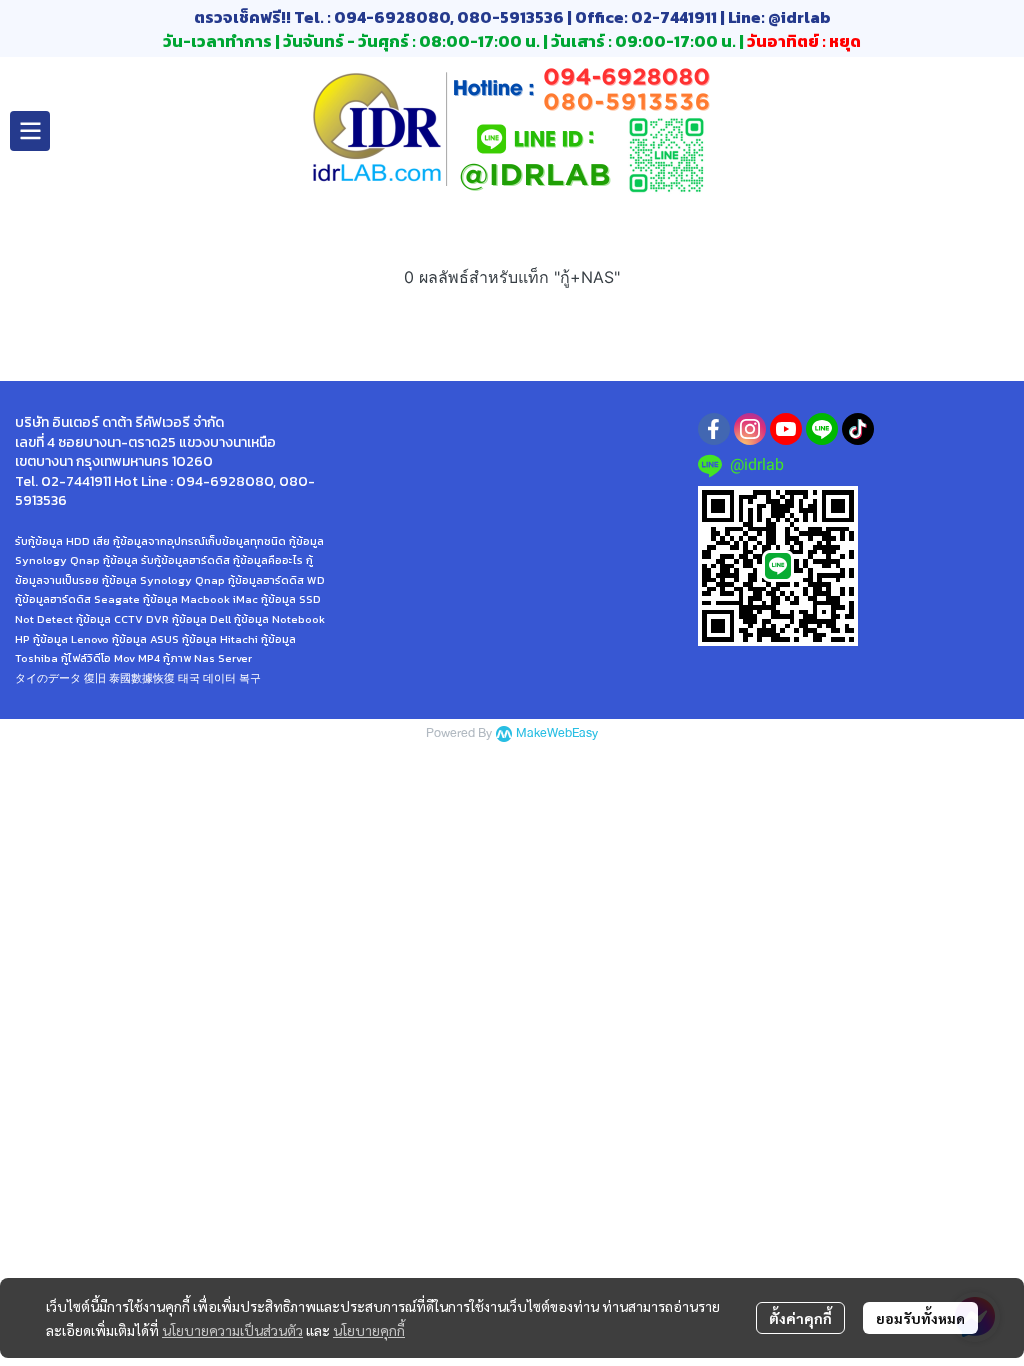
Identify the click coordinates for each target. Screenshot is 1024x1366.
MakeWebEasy (557, 733)
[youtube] (786, 429)
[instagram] (750, 429)
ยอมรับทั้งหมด (920, 1318)
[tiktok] (858, 429)
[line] (822, 429)
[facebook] (714, 429)
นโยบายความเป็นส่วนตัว (232, 1330)
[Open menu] (30, 131)
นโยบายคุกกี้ (369, 1330)
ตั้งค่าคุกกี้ (800, 1318)
